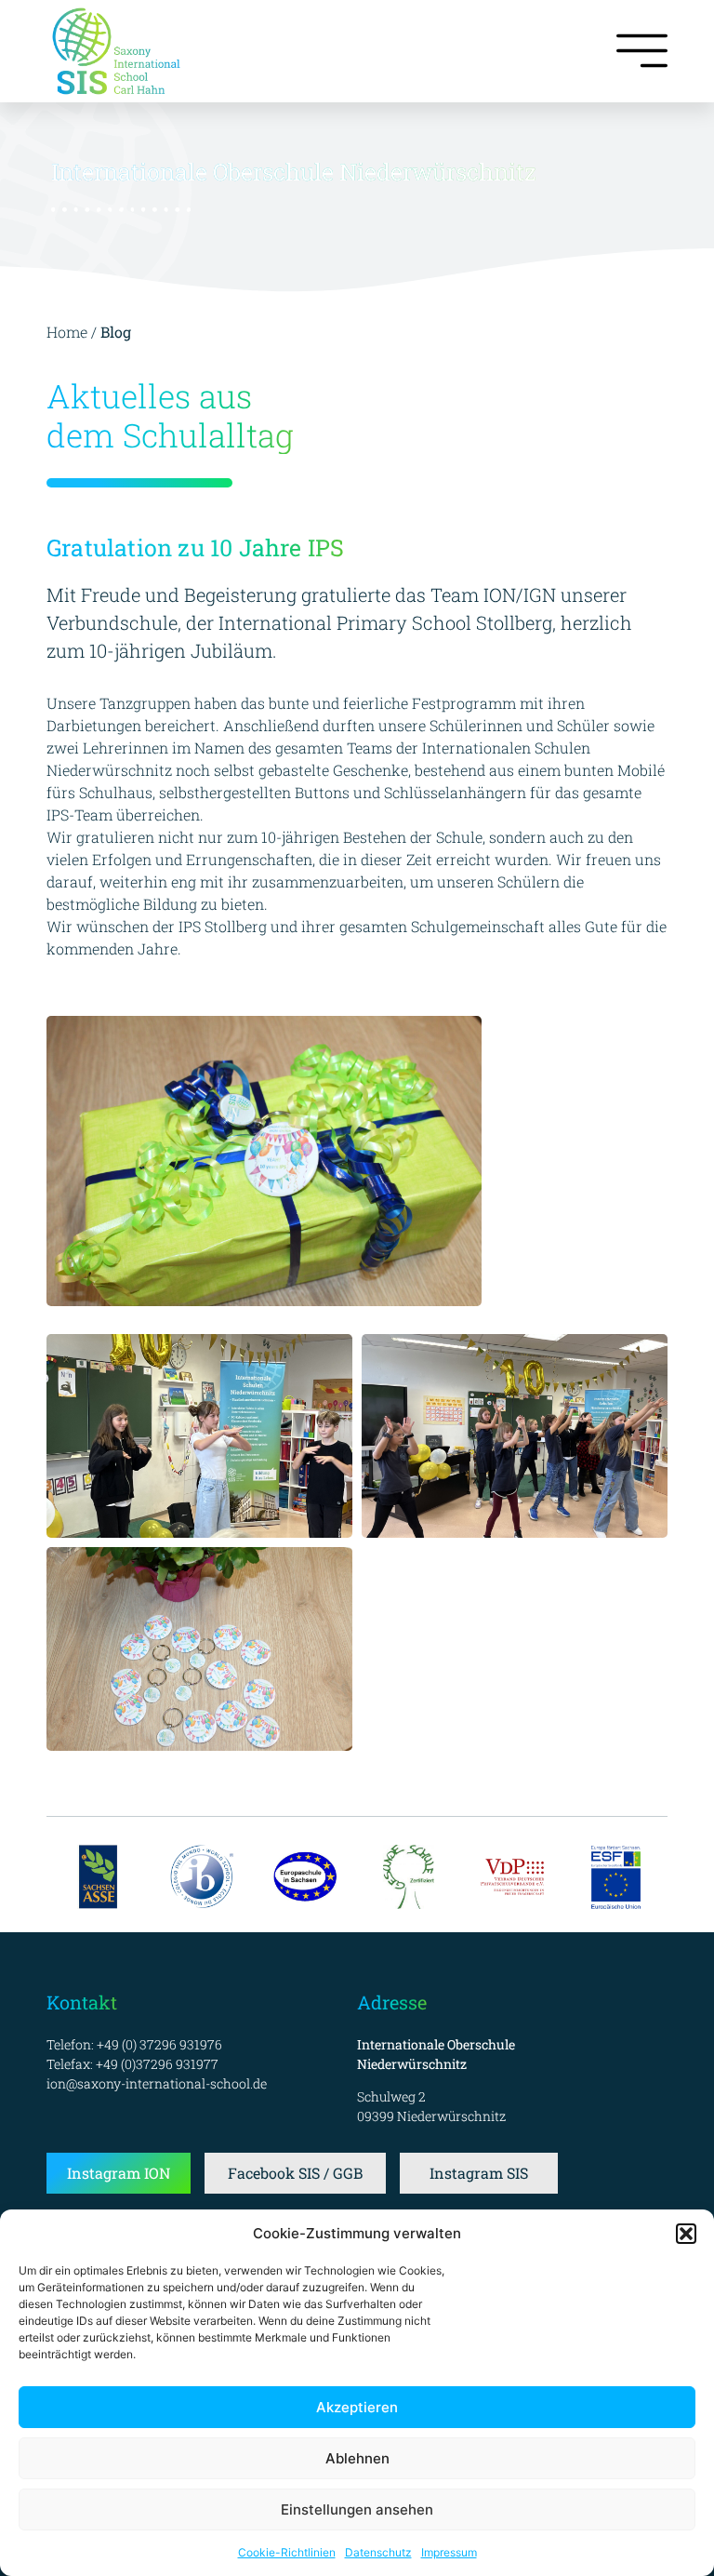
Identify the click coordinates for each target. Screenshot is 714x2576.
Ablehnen (357, 2458)
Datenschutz (378, 2552)
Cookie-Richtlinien (287, 2552)
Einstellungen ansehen (357, 2509)
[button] (686, 2234)
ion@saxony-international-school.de (157, 2083)
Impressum (449, 2552)
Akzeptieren (357, 2407)
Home (67, 332)
